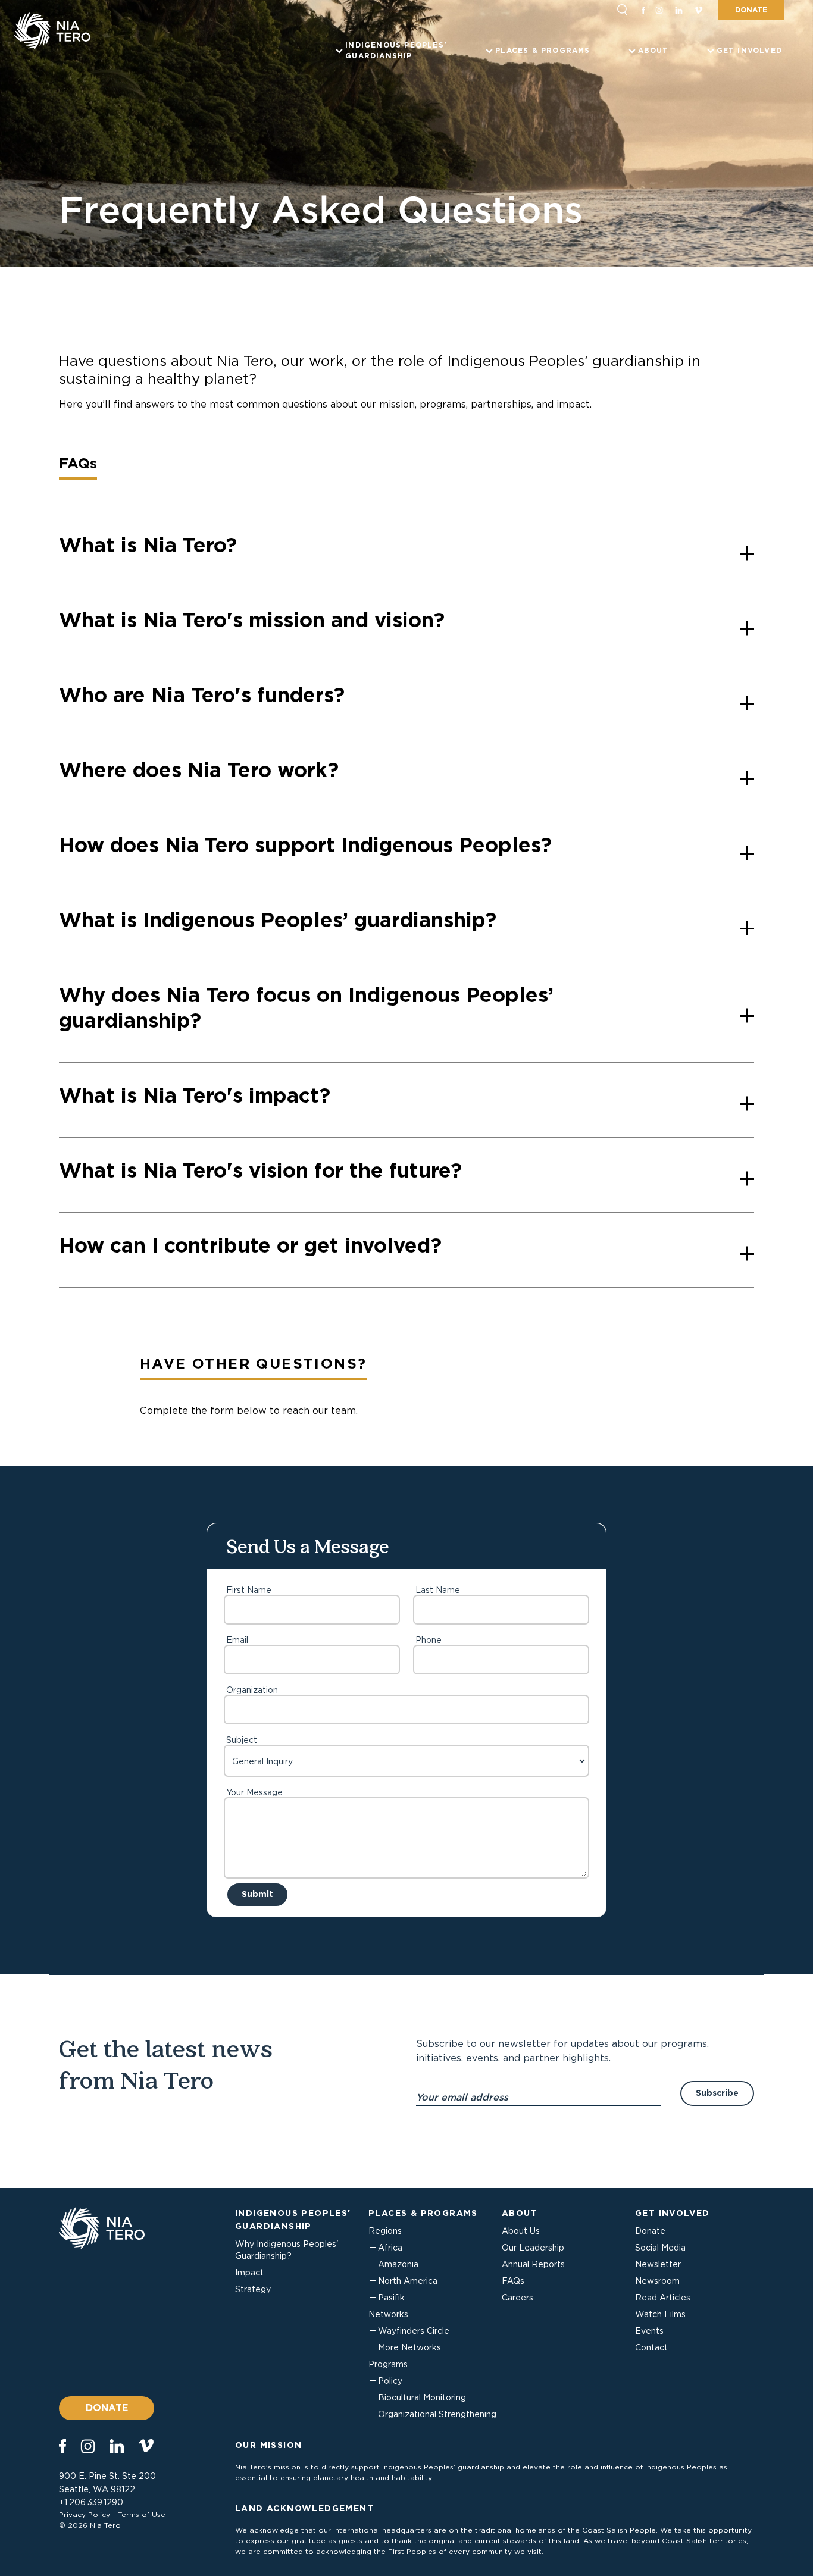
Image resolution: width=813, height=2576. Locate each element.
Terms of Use (142, 2514)
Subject (242, 1740)
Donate (751, 10)
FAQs (513, 2281)
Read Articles (663, 2298)
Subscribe (717, 2093)
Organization (252, 1690)
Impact (249, 2273)
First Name (249, 1590)
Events (649, 2331)
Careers (517, 2298)
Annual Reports (533, 2264)
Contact (651, 2347)
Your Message (254, 1792)
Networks (388, 2314)
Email (237, 1640)
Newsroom (657, 2281)
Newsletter (658, 2264)
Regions (385, 2231)
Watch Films (660, 2314)
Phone (429, 1640)
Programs (388, 2364)
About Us (521, 2231)
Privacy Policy (85, 2514)
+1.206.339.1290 (91, 2502)
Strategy (253, 2289)
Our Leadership (533, 2248)
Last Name (438, 1590)
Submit (257, 1894)
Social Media (660, 2248)
